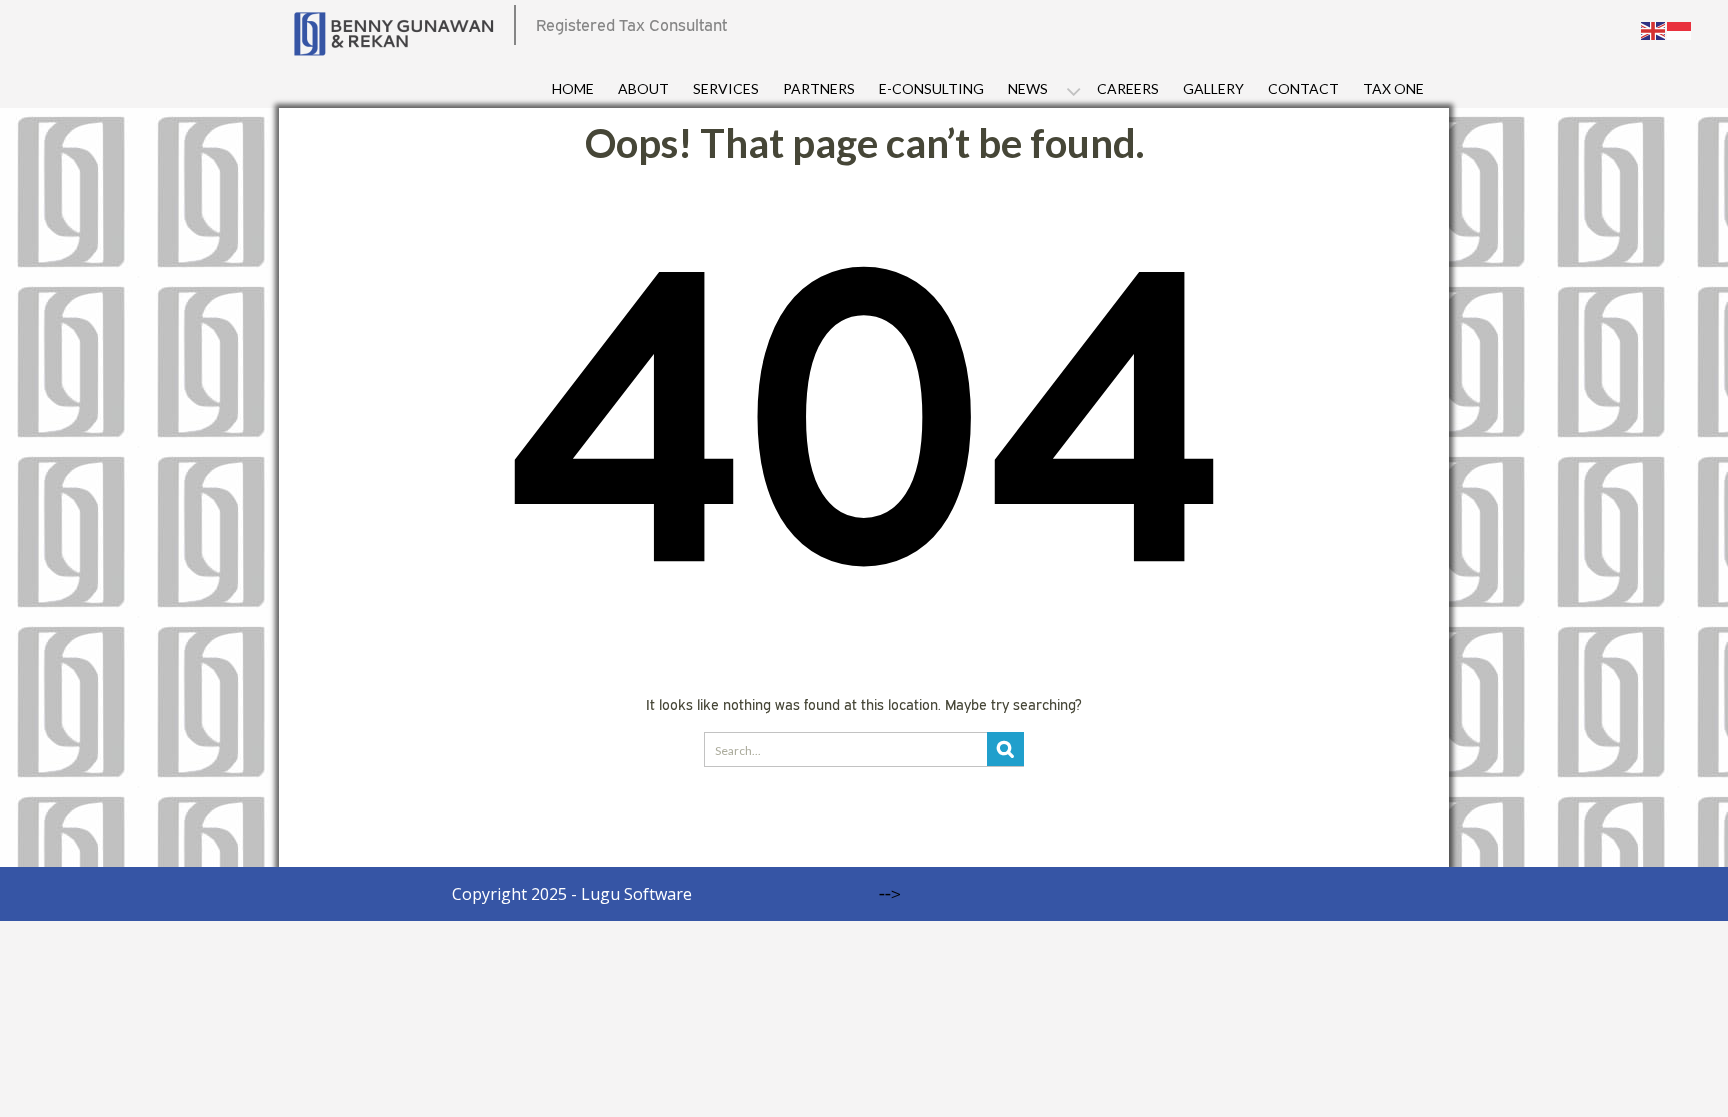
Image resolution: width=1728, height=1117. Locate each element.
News (1028, 88)
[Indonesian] (1680, 29)
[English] (1654, 29)
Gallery (1213, 88)
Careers (1128, 88)
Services (726, 88)
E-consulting (931, 88)
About (643, 88)
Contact (1303, 88)
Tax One (1393, 88)
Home (573, 88)
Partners (819, 88)
